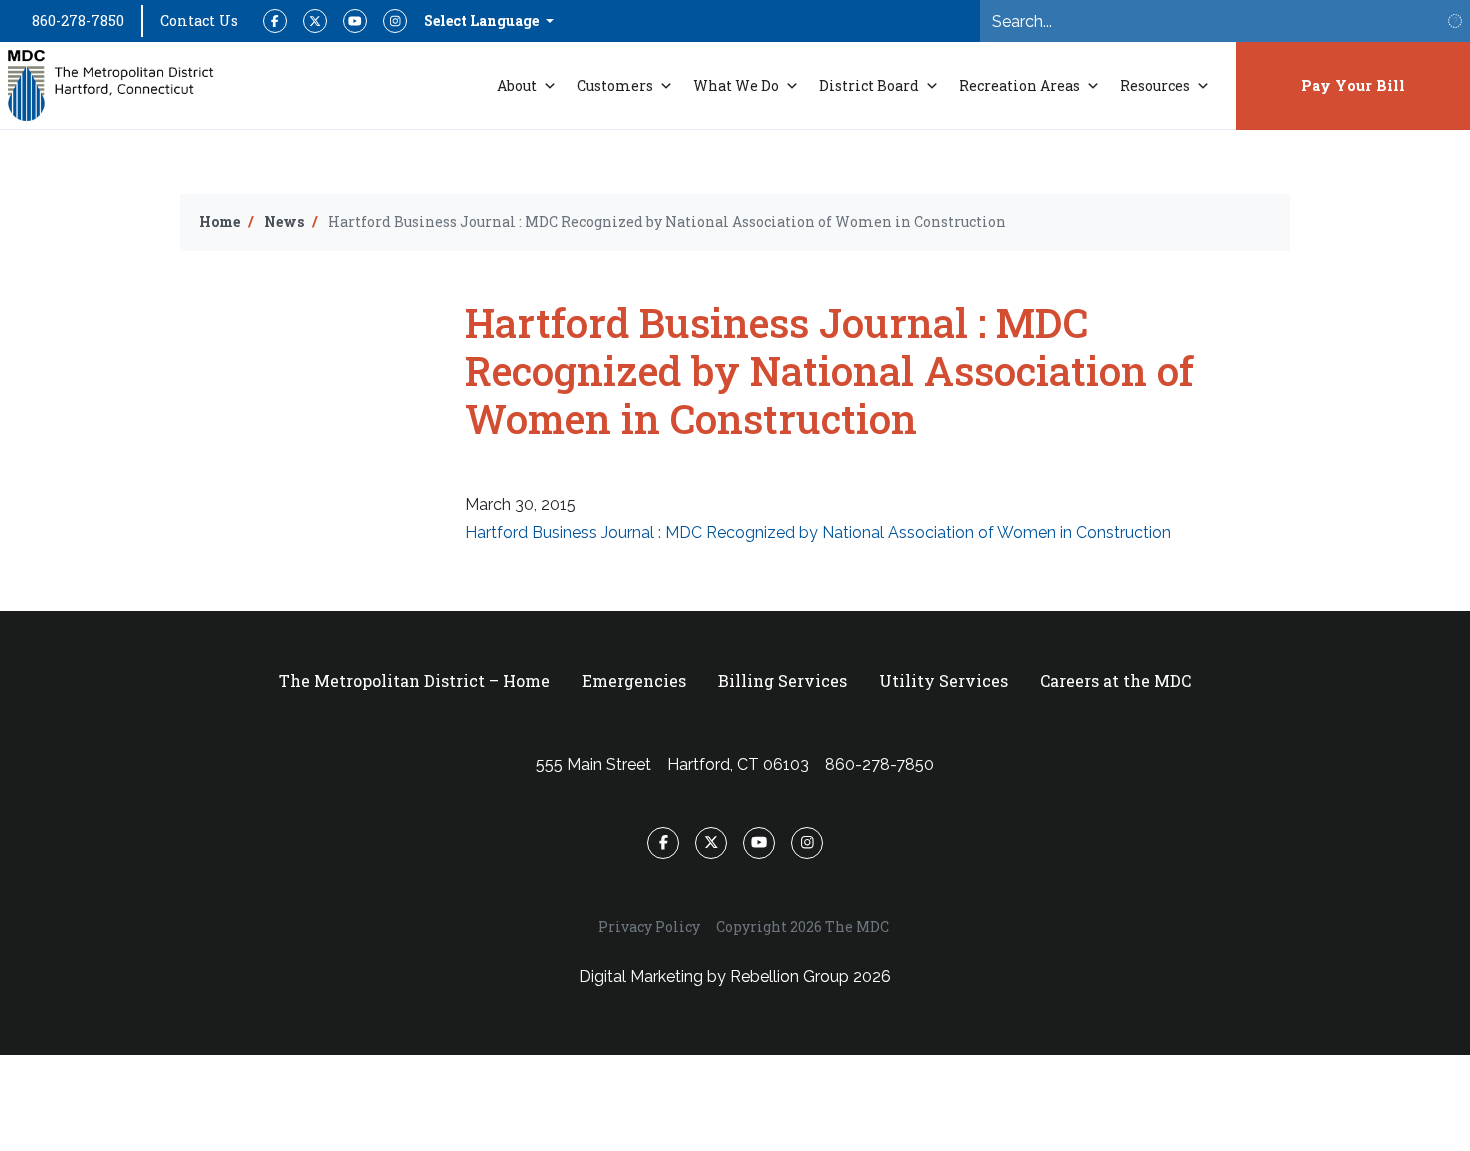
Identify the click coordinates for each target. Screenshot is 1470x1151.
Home (219, 221)
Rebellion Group (789, 976)
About (517, 85)
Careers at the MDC (1115, 680)
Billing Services (782, 680)
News (284, 221)
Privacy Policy (649, 926)
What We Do (736, 85)
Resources (1155, 85)
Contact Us (199, 20)
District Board (869, 85)
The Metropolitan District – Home (414, 680)
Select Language (483, 20)
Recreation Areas (1019, 85)
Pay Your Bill (1353, 85)
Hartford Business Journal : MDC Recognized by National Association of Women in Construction (818, 532)
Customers (615, 85)
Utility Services (943, 680)
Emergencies (634, 680)
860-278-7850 (78, 20)
